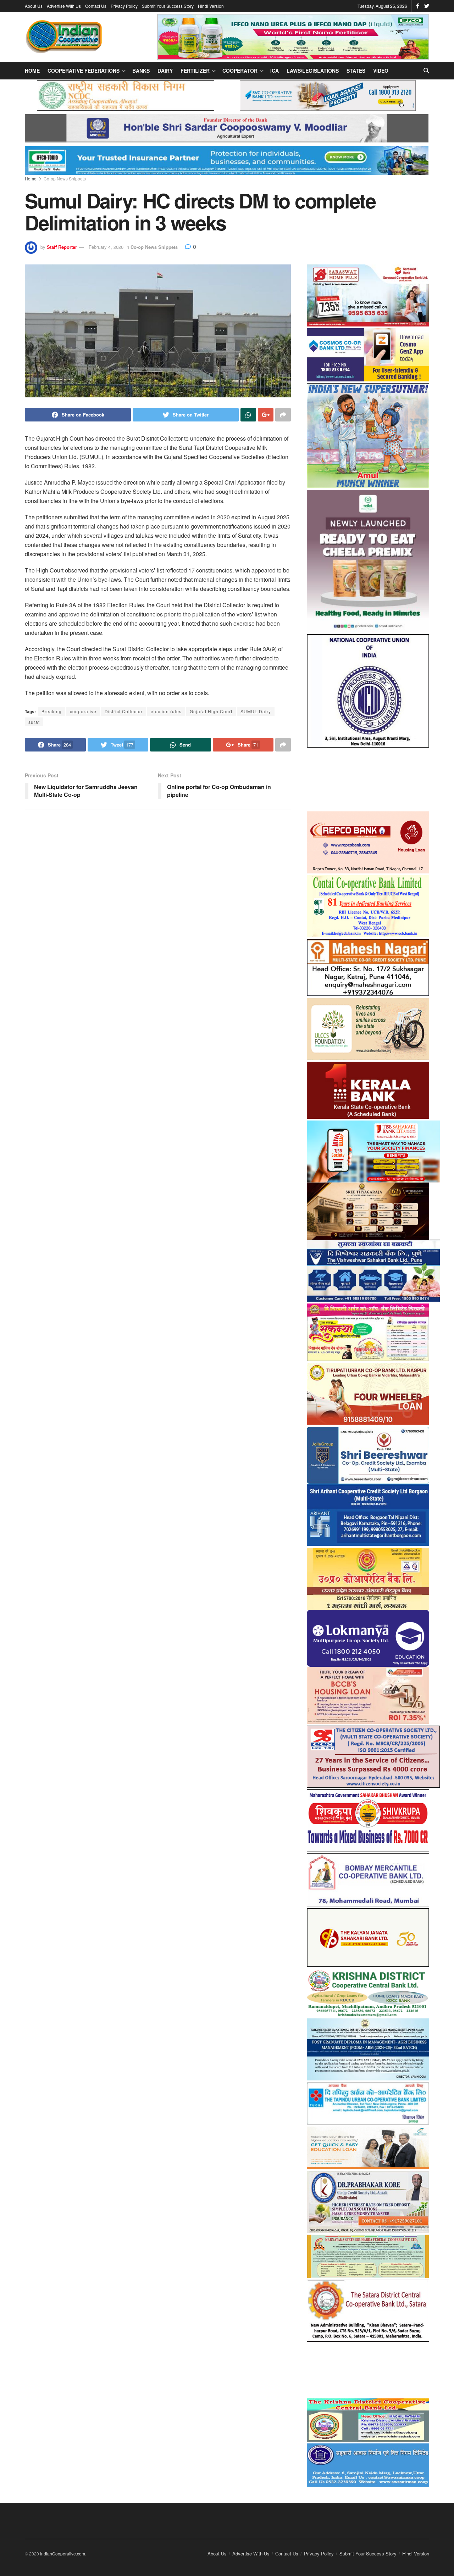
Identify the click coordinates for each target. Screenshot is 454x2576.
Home (32, 71)
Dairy (165, 71)
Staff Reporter (62, 247)
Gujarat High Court (211, 711)
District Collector (124, 711)
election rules (166, 711)
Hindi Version (211, 6)
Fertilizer (195, 71)
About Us (34, 6)
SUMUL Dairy (256, 711)
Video (381, 71)
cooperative (83, 711)
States (356, 71)
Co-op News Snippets (65, 178)
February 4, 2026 (106, 247)
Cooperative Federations (84, 71)
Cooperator (240, 71)
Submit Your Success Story (168, 6)
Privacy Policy (124, 6)
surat (34, 722)
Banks (141, 71)
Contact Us (96, 6)
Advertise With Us (64, 6)
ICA (275, 71)
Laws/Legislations (313, 71)
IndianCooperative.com (63, 2553)
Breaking (52, 711)
